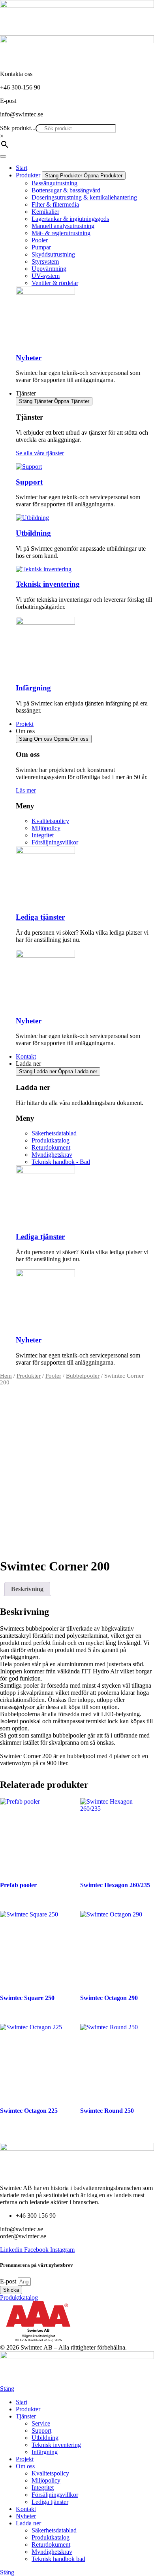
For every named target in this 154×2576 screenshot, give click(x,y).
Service (41, 2423)
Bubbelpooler (83, 1376)
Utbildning (33, 533)
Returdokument (51, 2545)
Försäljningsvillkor (55, 2495)
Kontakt (26, 2509)
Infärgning (33, 688)
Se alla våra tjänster (40, 453)
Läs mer (26, 790)
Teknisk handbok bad (58, 2559)
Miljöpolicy (46, 2480)
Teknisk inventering (48, 584)
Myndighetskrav (52, 2552)
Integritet (43, 2488)
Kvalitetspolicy (50, 2473)
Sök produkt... (18, 128)
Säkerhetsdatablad (54, 2530)
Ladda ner (28, 2523)
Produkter (29, 1376)
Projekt (25, 2459)
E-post (9, 2281)
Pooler (53, 1376)
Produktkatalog (51, 2537)
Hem (6, 1376)
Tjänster (26, 2416)
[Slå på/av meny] (3, 156)
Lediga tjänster (40, 917)
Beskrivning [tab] (27, 1589)
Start (22, 2402)
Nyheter (29, 358)
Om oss (25, 2466)
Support (29, 482)
